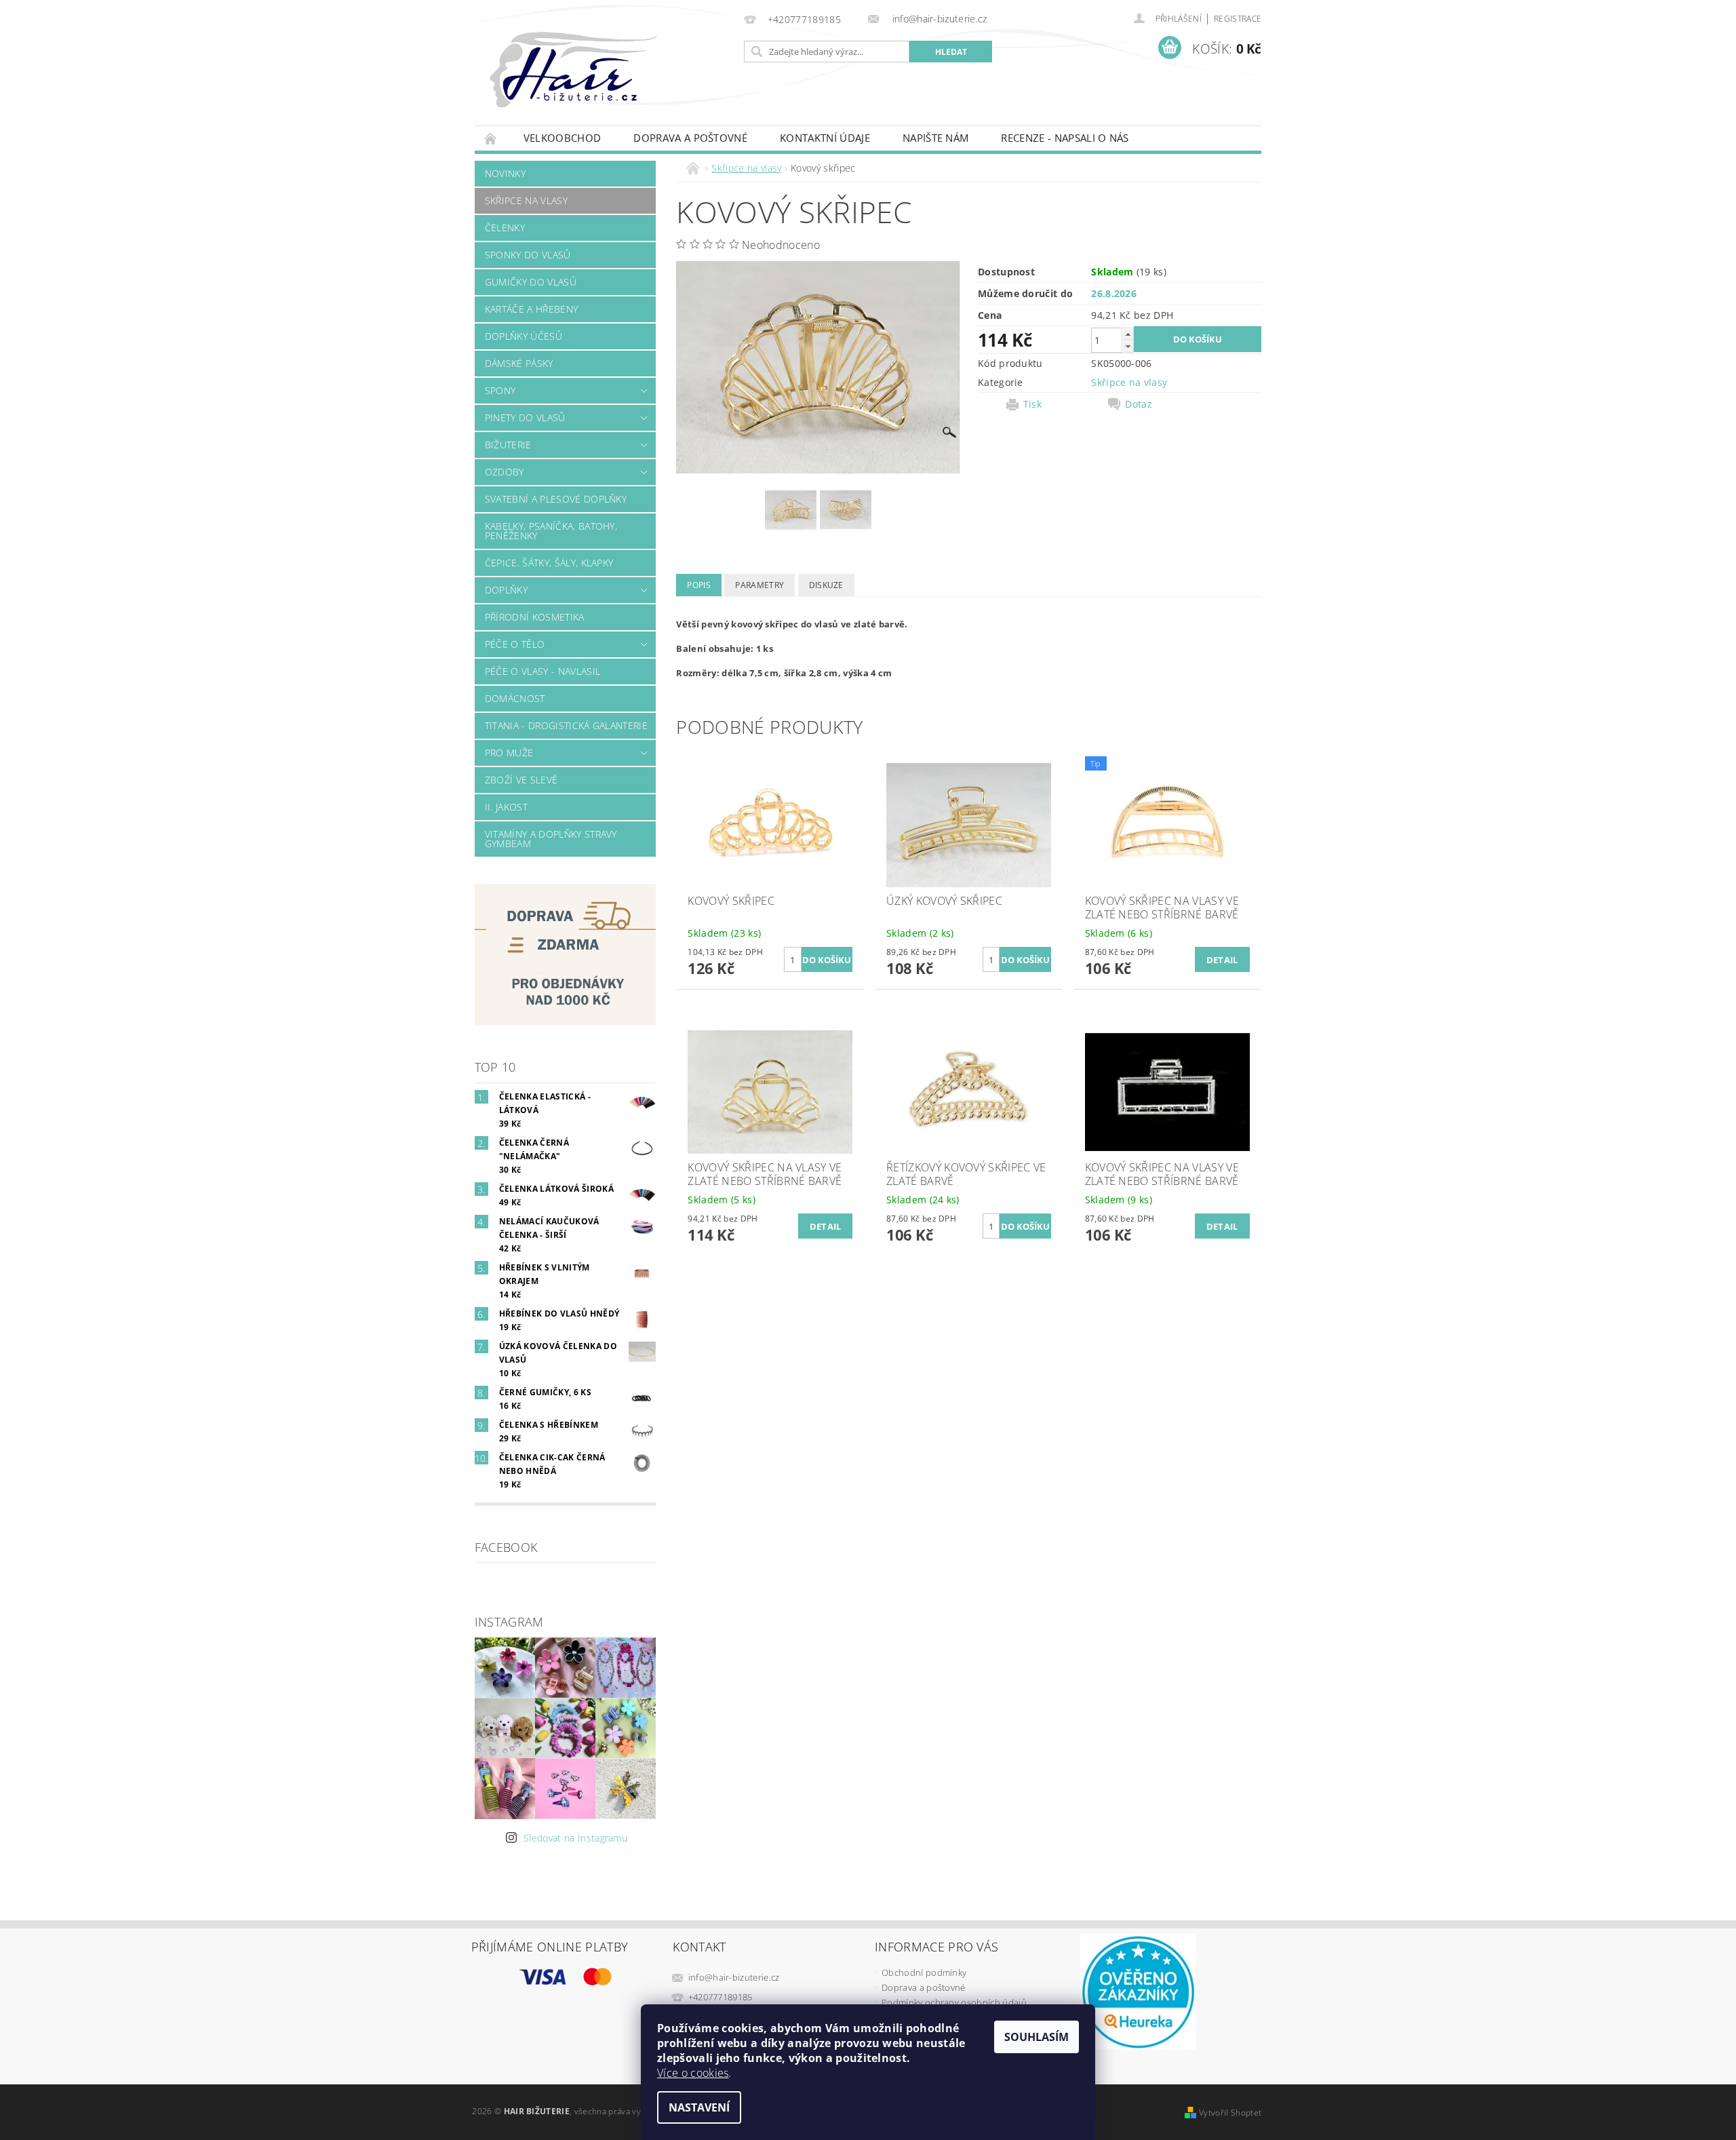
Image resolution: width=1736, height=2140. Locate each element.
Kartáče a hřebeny (531, 309)
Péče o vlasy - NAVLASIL (542, 671)
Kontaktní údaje (825, 138)
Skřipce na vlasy (526, 200)
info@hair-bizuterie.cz (734, 1977)
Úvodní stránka (491, 138)
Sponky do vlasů (528, 255)
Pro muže (509, 753)
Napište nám (936, 138)
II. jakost (506, 807)
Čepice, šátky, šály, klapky (549, 563)
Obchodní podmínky (924, 1972)
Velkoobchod (563, 138)
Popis (699, 585)
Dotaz (1139, 404)
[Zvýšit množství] (1128, 334)
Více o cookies (693, 2073)
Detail (1222, 960)
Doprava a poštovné (690, 138)
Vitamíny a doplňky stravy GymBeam (551, 839)
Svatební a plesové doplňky (556, 499)
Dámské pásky (519, 363)
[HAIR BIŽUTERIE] (603, 83)
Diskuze (826, 585)
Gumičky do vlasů (531, 282)
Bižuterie (508, 445)
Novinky (505, 173)
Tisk (1032, 404)
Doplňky (506, 590)
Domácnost (515, 698)
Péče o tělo (515, 644)
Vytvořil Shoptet (1230, 2113)
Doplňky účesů (524, 336)
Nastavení (699, 2107)
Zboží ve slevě (521, 780)
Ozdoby (505, 472)
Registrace (1238, 19)
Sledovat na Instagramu (575, 1838)
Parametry (759, 585)
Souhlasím (1037, 2037)
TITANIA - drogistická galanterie (566, 725)
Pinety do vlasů (525, 417)
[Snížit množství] (1128, 346)
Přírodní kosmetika (535, 617)
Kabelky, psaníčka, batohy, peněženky (551, 531)
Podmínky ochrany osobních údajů (954, 2002)
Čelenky (505, 228)
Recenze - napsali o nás (1065, 138)
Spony (500, 390)
